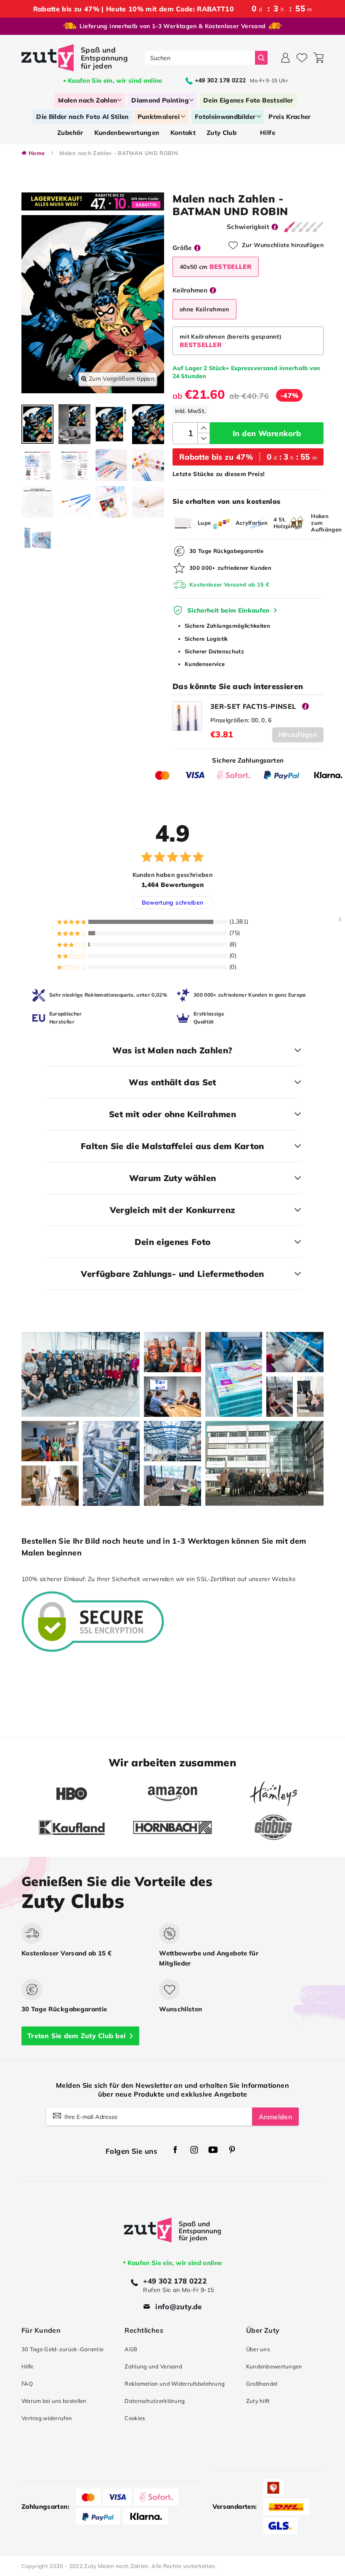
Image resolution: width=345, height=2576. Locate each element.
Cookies (135, 2418)
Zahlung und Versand (153, 2366)
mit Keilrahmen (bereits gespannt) (231, 341)
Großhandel (262, 2384)
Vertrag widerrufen (47, 2418)
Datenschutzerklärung (155, 2401)
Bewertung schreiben (173, 903)
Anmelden (275, 2117)
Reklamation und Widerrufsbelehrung (175, 2384)
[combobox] (200, 58)
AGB (131, 2349)
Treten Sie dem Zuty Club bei (76, 2036)
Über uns (258, 2349)
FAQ (27, 2384)
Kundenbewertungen (274, 2366)
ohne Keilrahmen (204, 309)
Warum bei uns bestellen (54, 2401)
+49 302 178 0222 (175, 2281)
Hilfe (27, 2366)
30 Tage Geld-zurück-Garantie (62, 2349)
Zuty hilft (258, 2401)
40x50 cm (216, 267)
